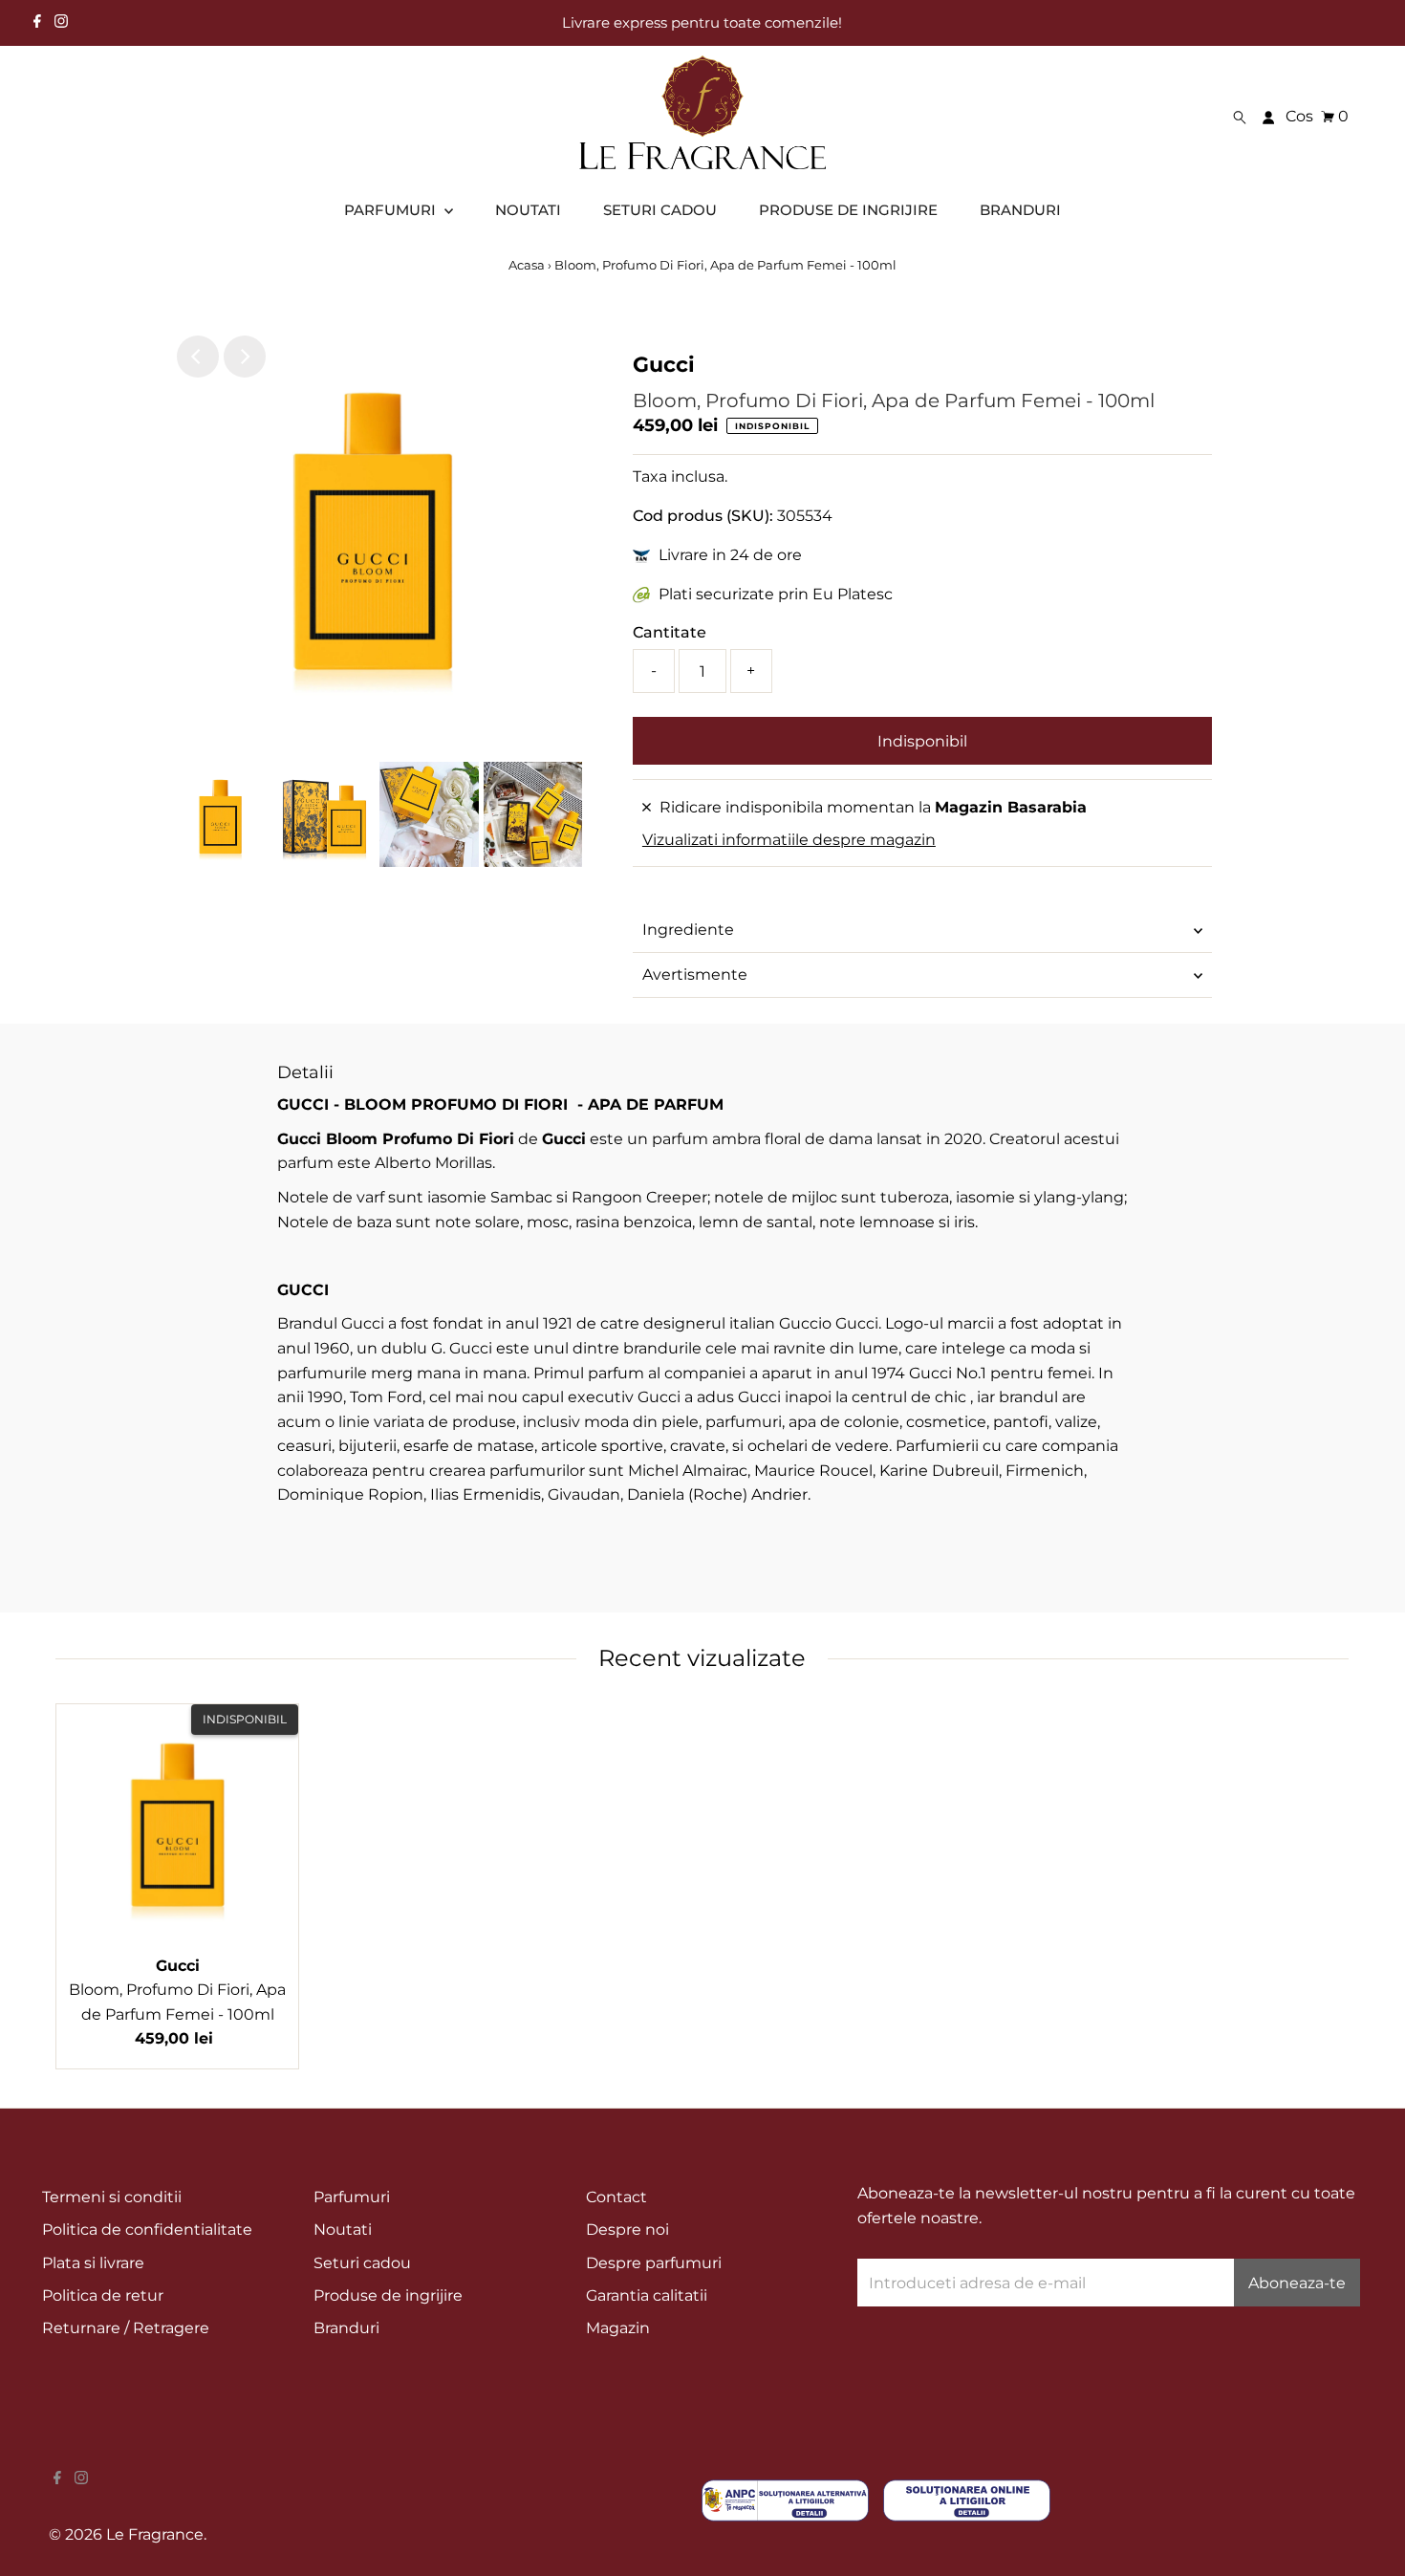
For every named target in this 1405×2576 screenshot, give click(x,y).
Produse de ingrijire (388, 2295)
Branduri (346, 2328)
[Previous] (198, 357)
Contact (616, 2197)
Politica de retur (103, 2295)
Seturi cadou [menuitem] (660, 210)
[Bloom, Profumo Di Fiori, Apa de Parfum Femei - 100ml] (177, 1825)
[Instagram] (61, 23)
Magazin (618, 2328)
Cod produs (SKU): (703, 516)
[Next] (245, 357)
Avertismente (695, 974)
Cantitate (670, 632)
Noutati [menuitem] (528, 210)
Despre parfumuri (654, 2263)
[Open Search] (1240, 117)
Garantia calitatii (647, 2295)
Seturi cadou (362, 2263)
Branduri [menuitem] (1020, 210)
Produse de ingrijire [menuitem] (848, 210)
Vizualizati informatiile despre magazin (789, 840)
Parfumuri (352, 2197)
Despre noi (627, 2230)
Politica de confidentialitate (147, 2230)
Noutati (343, 2230)
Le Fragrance (155, 2534)
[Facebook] (37, 23)
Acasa (527, 265)
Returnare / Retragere (126, 2328)
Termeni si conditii (112, 2197)
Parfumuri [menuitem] (392, 210)
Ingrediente (688, 930)
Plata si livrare (93, 2263)
